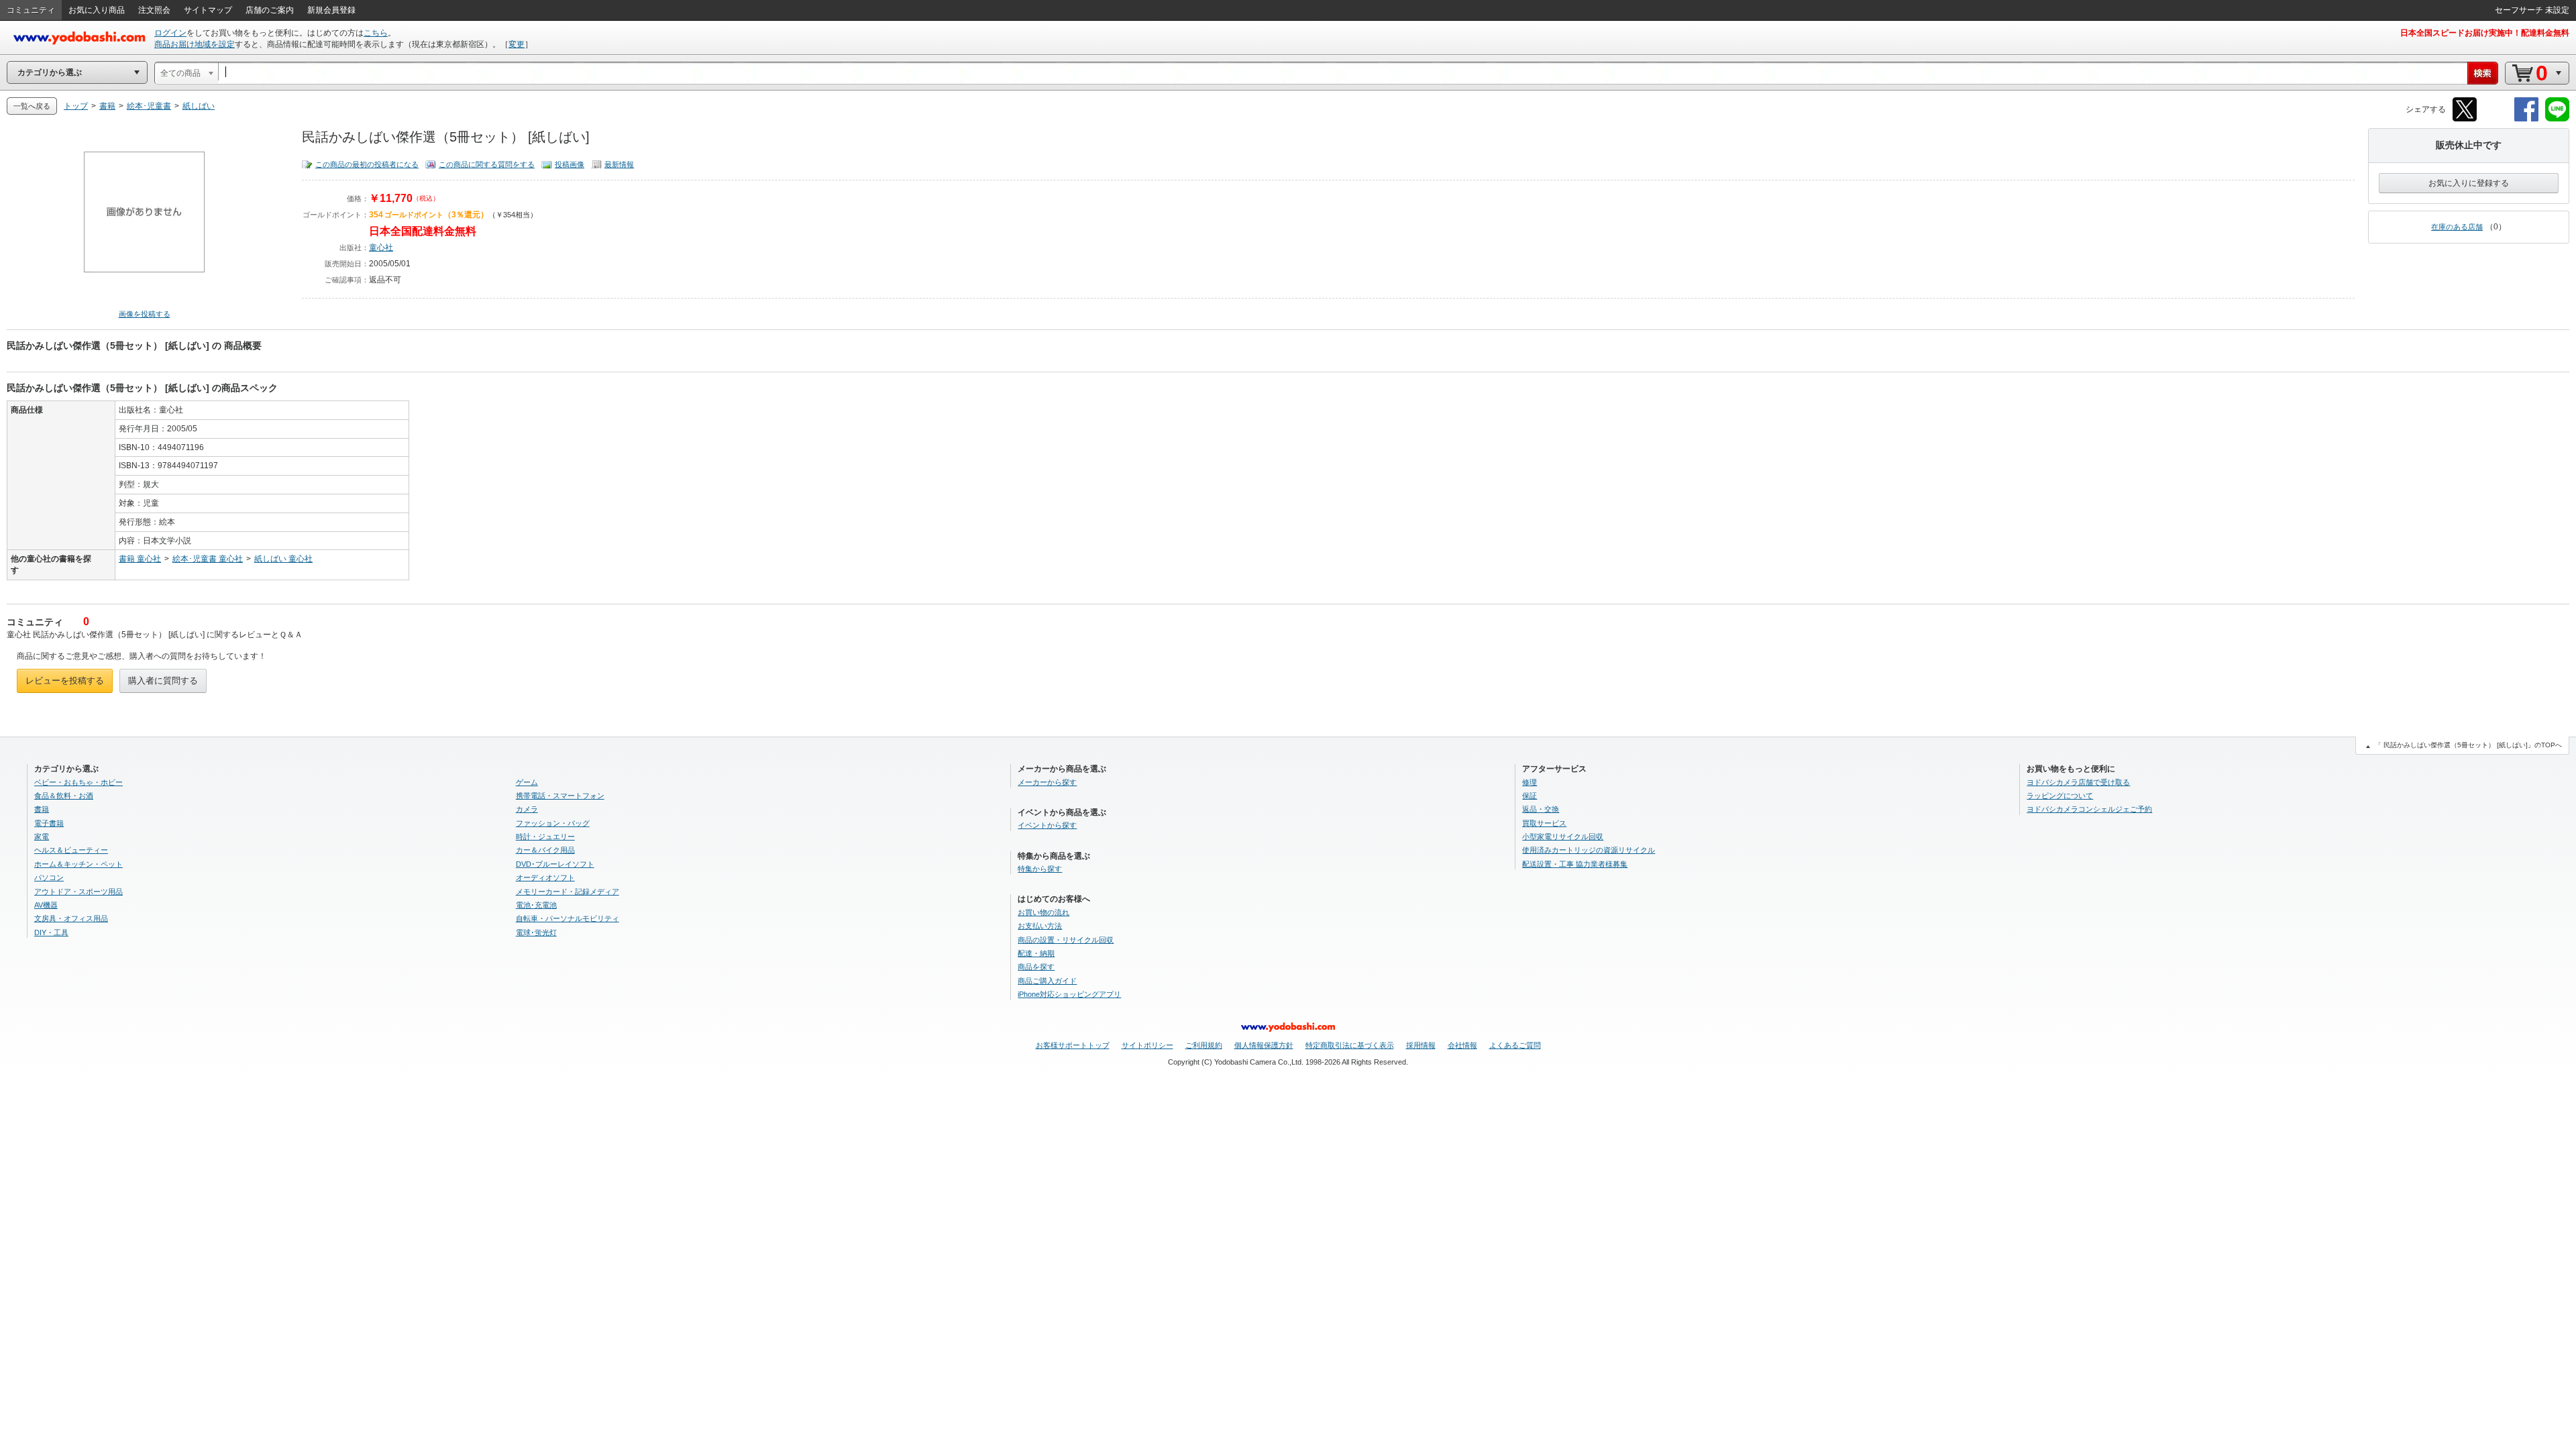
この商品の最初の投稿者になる (367, 164)
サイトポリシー (1147, 1045)
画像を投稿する (145, 314)
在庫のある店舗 (2457, 227)
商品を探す (1036, 967)
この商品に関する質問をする (487, 164)
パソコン (49, 877)
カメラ (527, 809)
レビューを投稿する (65, 681)
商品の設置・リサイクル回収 (1066, 940)
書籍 (42, 809)
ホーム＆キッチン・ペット (78, 864)
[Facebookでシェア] (2526, 119)
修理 (1529, 782)
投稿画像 (570, 164)
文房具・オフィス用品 (71, 918)
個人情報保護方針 (1264, 1045)
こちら (376, 33)
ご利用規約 (1204, 1045)
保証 (1529, 796)
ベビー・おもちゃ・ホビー (78, 782)
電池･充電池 (536, 905)
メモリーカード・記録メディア (568, 892)
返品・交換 (1541, 809)
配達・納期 (1036, 953)
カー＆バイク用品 (545, 850)
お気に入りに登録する (2469, 183)
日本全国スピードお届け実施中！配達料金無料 (2485, 33)
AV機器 (46, 905)
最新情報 (619, 164)
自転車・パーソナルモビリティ (568, 918)
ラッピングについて (2060, 796)
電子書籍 (49, 823)
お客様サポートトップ (1073, 1045)
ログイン (170, 33)
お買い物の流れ (1043, 912)
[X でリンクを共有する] (2465, 119)
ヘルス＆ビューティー (71, 850)
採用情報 (1421, 1045)
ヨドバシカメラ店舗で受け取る (2078, 782)
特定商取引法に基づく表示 (1350, 1045)
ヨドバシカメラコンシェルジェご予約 (2089, 809)
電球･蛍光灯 (536, 932)
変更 (517, 44)
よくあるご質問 (1515, 1045)
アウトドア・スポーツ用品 (78, 892)
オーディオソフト (545, 877)
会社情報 (1462, 1045)
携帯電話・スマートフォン (560, 796)
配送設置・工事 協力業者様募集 (1575, 864)
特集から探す (1040, 869)
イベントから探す (1047, 825)
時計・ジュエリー (545, 837)
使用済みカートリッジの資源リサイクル (1589, 850)
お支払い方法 (1040, 926)
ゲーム (527, 782)
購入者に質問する (163, 681)
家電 (42, 837)
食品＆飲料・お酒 (64, 796)
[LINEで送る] (2557, 119)
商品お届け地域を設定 (195, 44)
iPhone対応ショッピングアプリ (1069, 994)
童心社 (381, 248)
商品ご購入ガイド (1047, 981)
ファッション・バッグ (553, 823)
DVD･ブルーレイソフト (555, 864)
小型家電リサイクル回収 (1563, 837)
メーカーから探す (1047, 782)
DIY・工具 (51, 932)
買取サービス (1544, 823)
